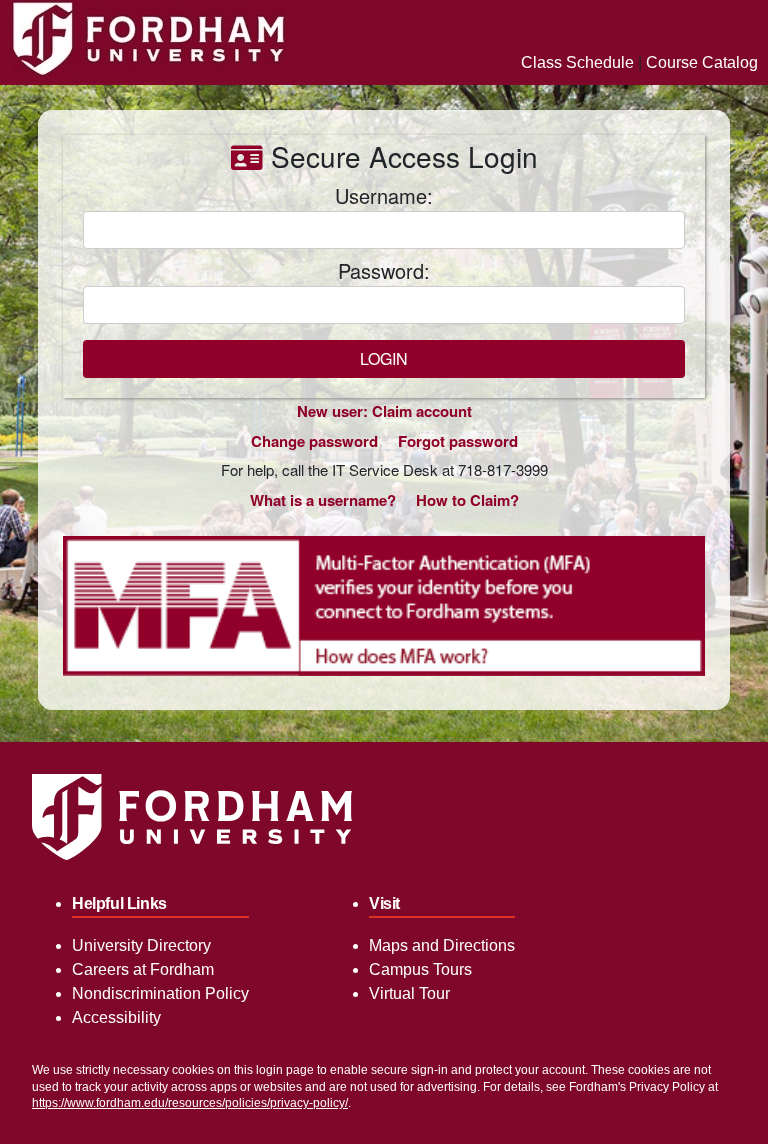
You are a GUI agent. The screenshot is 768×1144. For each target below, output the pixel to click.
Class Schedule (577, 62)
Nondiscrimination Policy (160, 993)
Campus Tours (420, 969)
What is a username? (323, 500)
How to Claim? (467, 500)
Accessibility (116, 1017)
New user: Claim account (384, 411)
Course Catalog (702, 62)
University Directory (141, 945)
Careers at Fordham (143, 969)
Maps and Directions (442, 945)
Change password (314, 441)
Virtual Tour (409, 993)
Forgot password (458, 441)
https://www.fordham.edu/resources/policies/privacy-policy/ (190, 1103)
